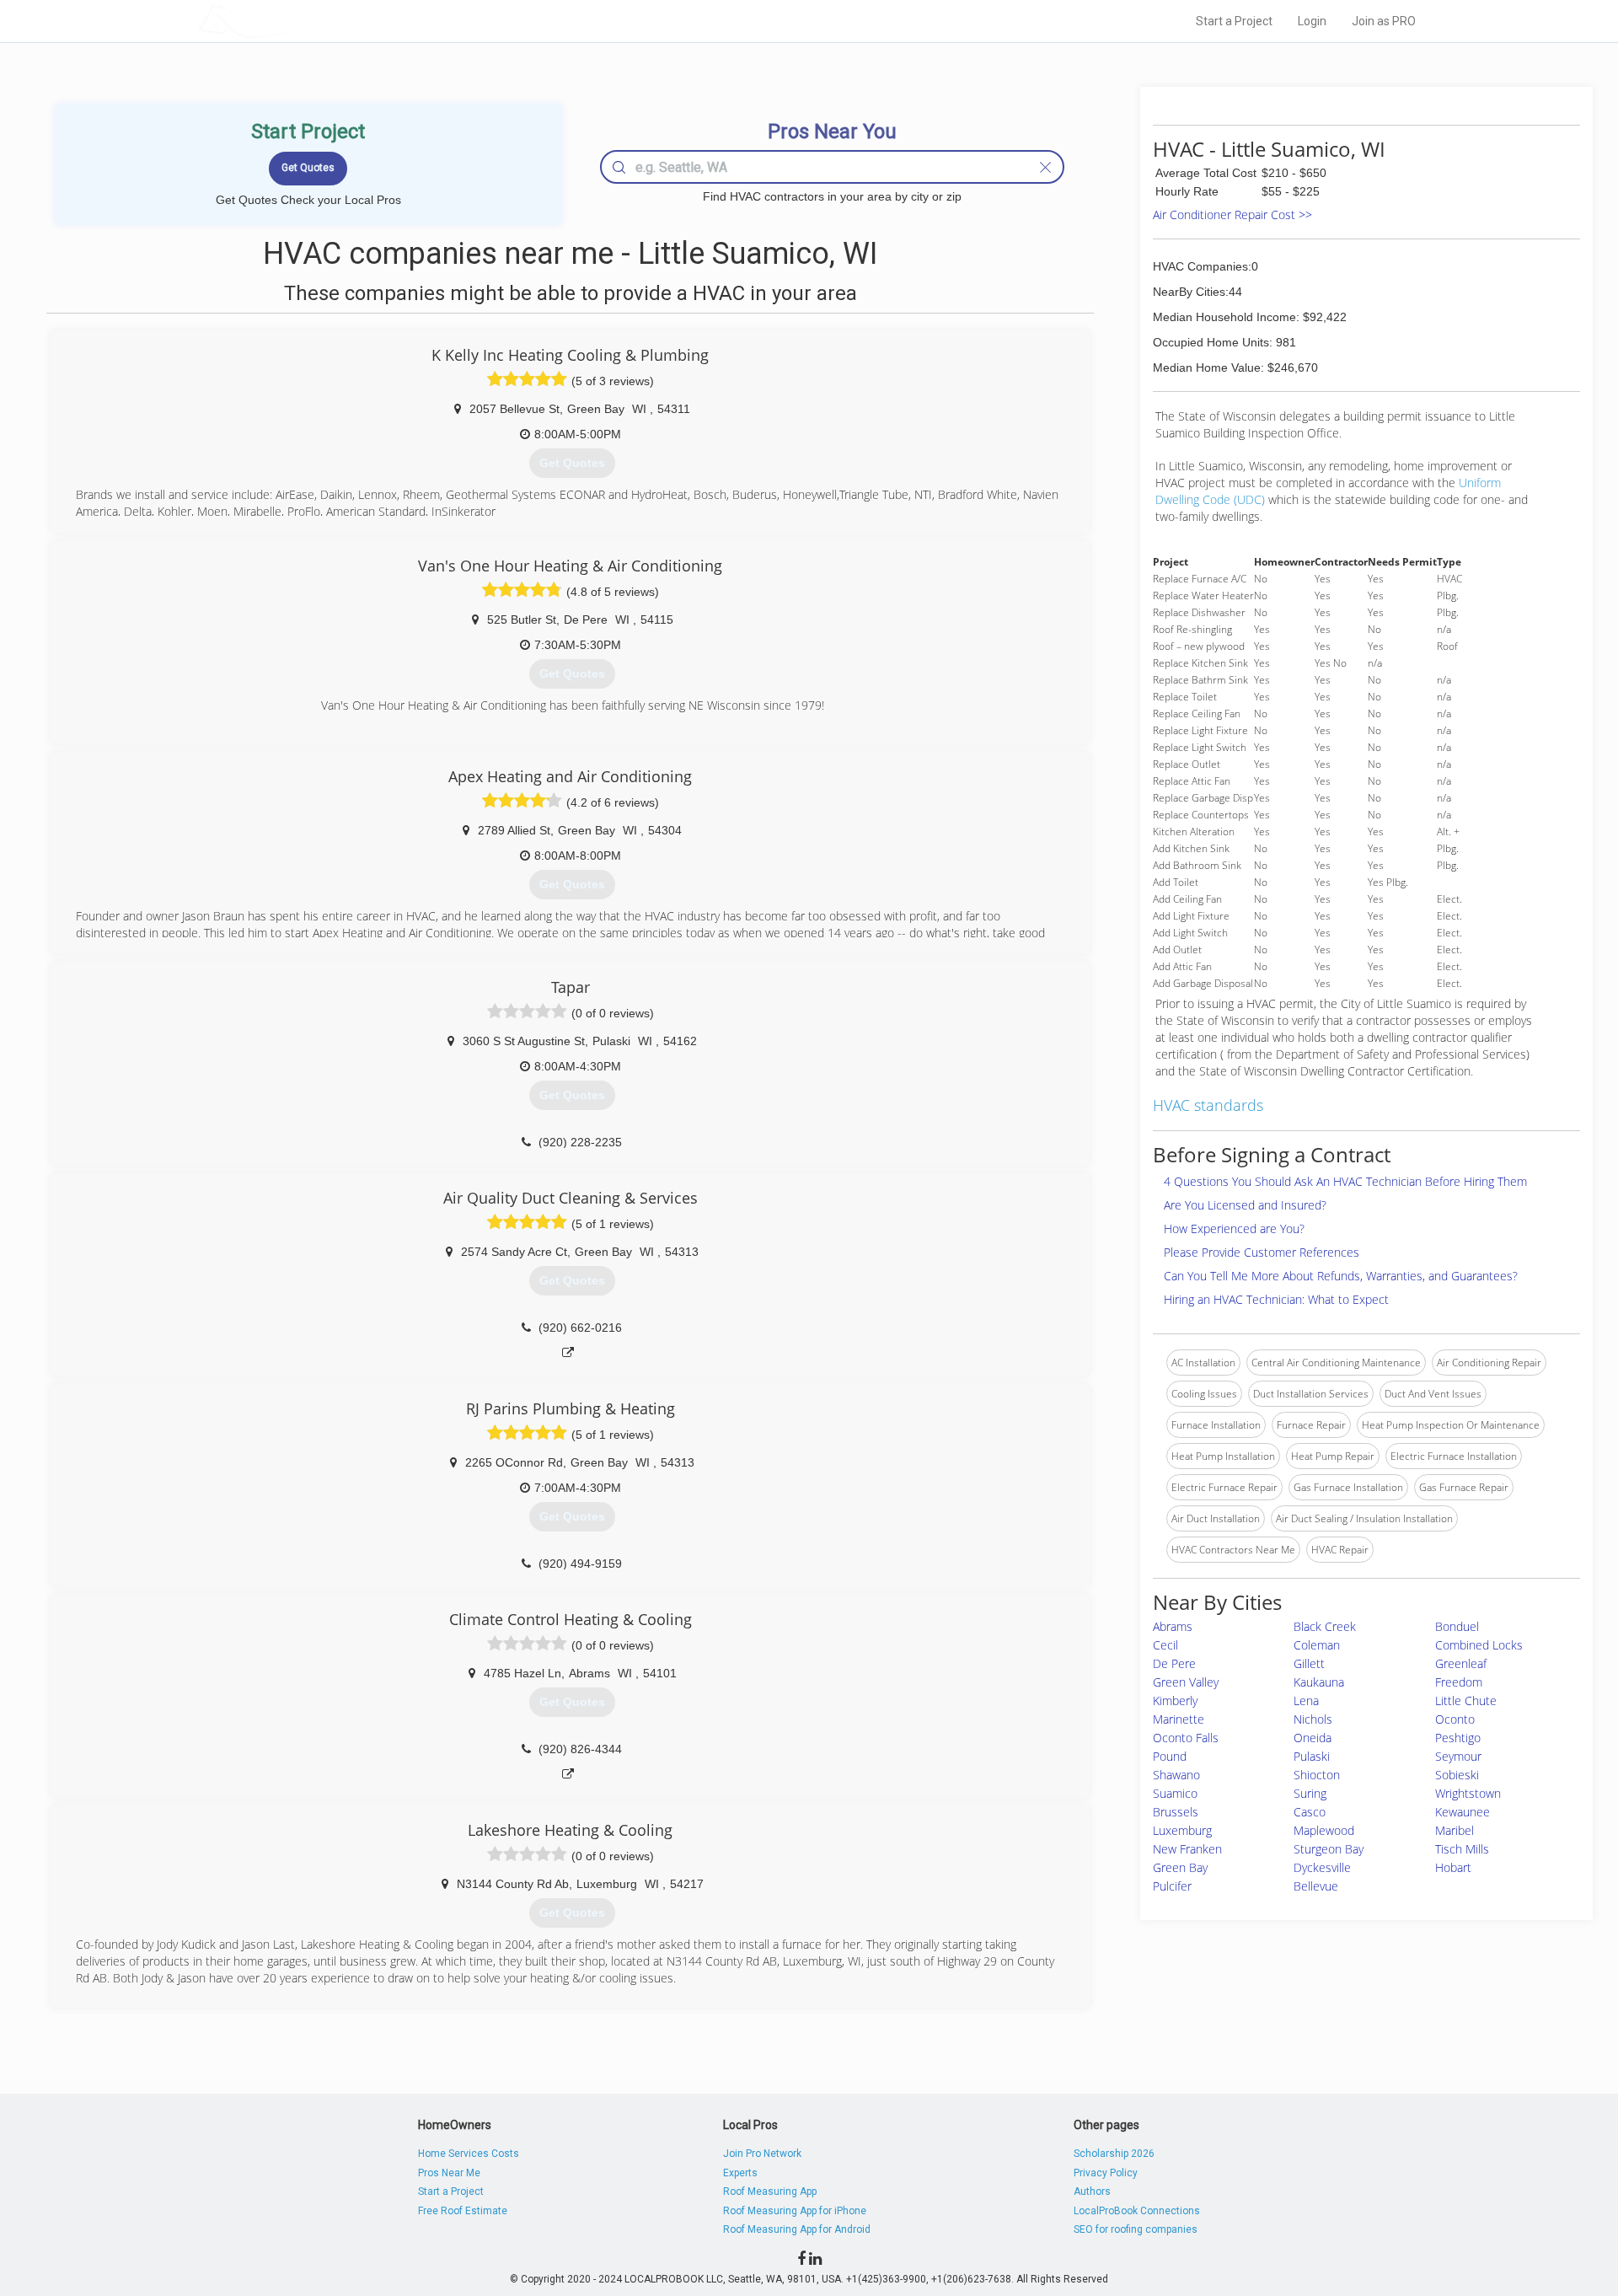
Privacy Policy (1106, 2173)
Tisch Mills (1462, 1849)
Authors (1092, 2191)
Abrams (1173, 1626)
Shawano (1176, 1775)
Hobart (1453, 1867)
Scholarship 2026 (1114, 2154)
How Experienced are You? (1234, 1228)
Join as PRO (1384, 21)
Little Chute (1466, 1701)
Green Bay (1180, 1867)
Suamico (1175, 1793)
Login (1312, 21)
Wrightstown (1468, 1793)
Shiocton (1317, 1775)
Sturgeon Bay (1329, 1849)
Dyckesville (1322, 1867)
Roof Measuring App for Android (797, 2229)
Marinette (1179, 1719)
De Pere (1174, 1663)
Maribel (1455, 1830)
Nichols (1313, 1719)
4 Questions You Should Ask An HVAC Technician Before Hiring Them (1345, 1181)
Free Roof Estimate (463, 2211)
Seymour (1458, 1756)
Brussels (1176, 1812)
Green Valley (1186, 1682)
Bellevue (1316, 1886)
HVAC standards (1208, 1105)
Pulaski (1312, 1756)
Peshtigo (1458, 1738)
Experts (740, 2173)
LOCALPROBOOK (296, 21)
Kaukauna (1319, 1682)
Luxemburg (1182, 1830)
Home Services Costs (469, 2154)
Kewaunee (1463, 1812)
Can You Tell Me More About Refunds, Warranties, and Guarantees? (1341, 1276)
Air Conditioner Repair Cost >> (1232, 215)
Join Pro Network (762, 2154)
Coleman (1317, 1645)
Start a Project (1234, 21)
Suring (1310, 1793)
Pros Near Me (449, 2173)
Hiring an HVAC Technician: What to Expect (1276, 1299)
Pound (1170, 1756)
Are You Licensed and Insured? (1245, 1205)
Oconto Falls (1186, 1738)
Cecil (1165, 1645)
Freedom (1459, 1682)
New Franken (1187, 1849)
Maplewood (1324, 1830)
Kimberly (1175, 1701)
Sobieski (1457, 1775)
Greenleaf (1461, 1663)
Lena (1306, 1701)
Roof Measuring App (770, 2191)
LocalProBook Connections (1137, 2211)
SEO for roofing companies (1136, 2229)
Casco (1310, 1812)
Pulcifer (1172, 1886)
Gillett (1309, 1663)
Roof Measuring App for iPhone (795, 2211)
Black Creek (1325, 1626)
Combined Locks (1479, 1645)
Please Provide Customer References (1262, 1252)
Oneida (1313, 1738)
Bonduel (1457, 1626)
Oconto (1455, 1719)
